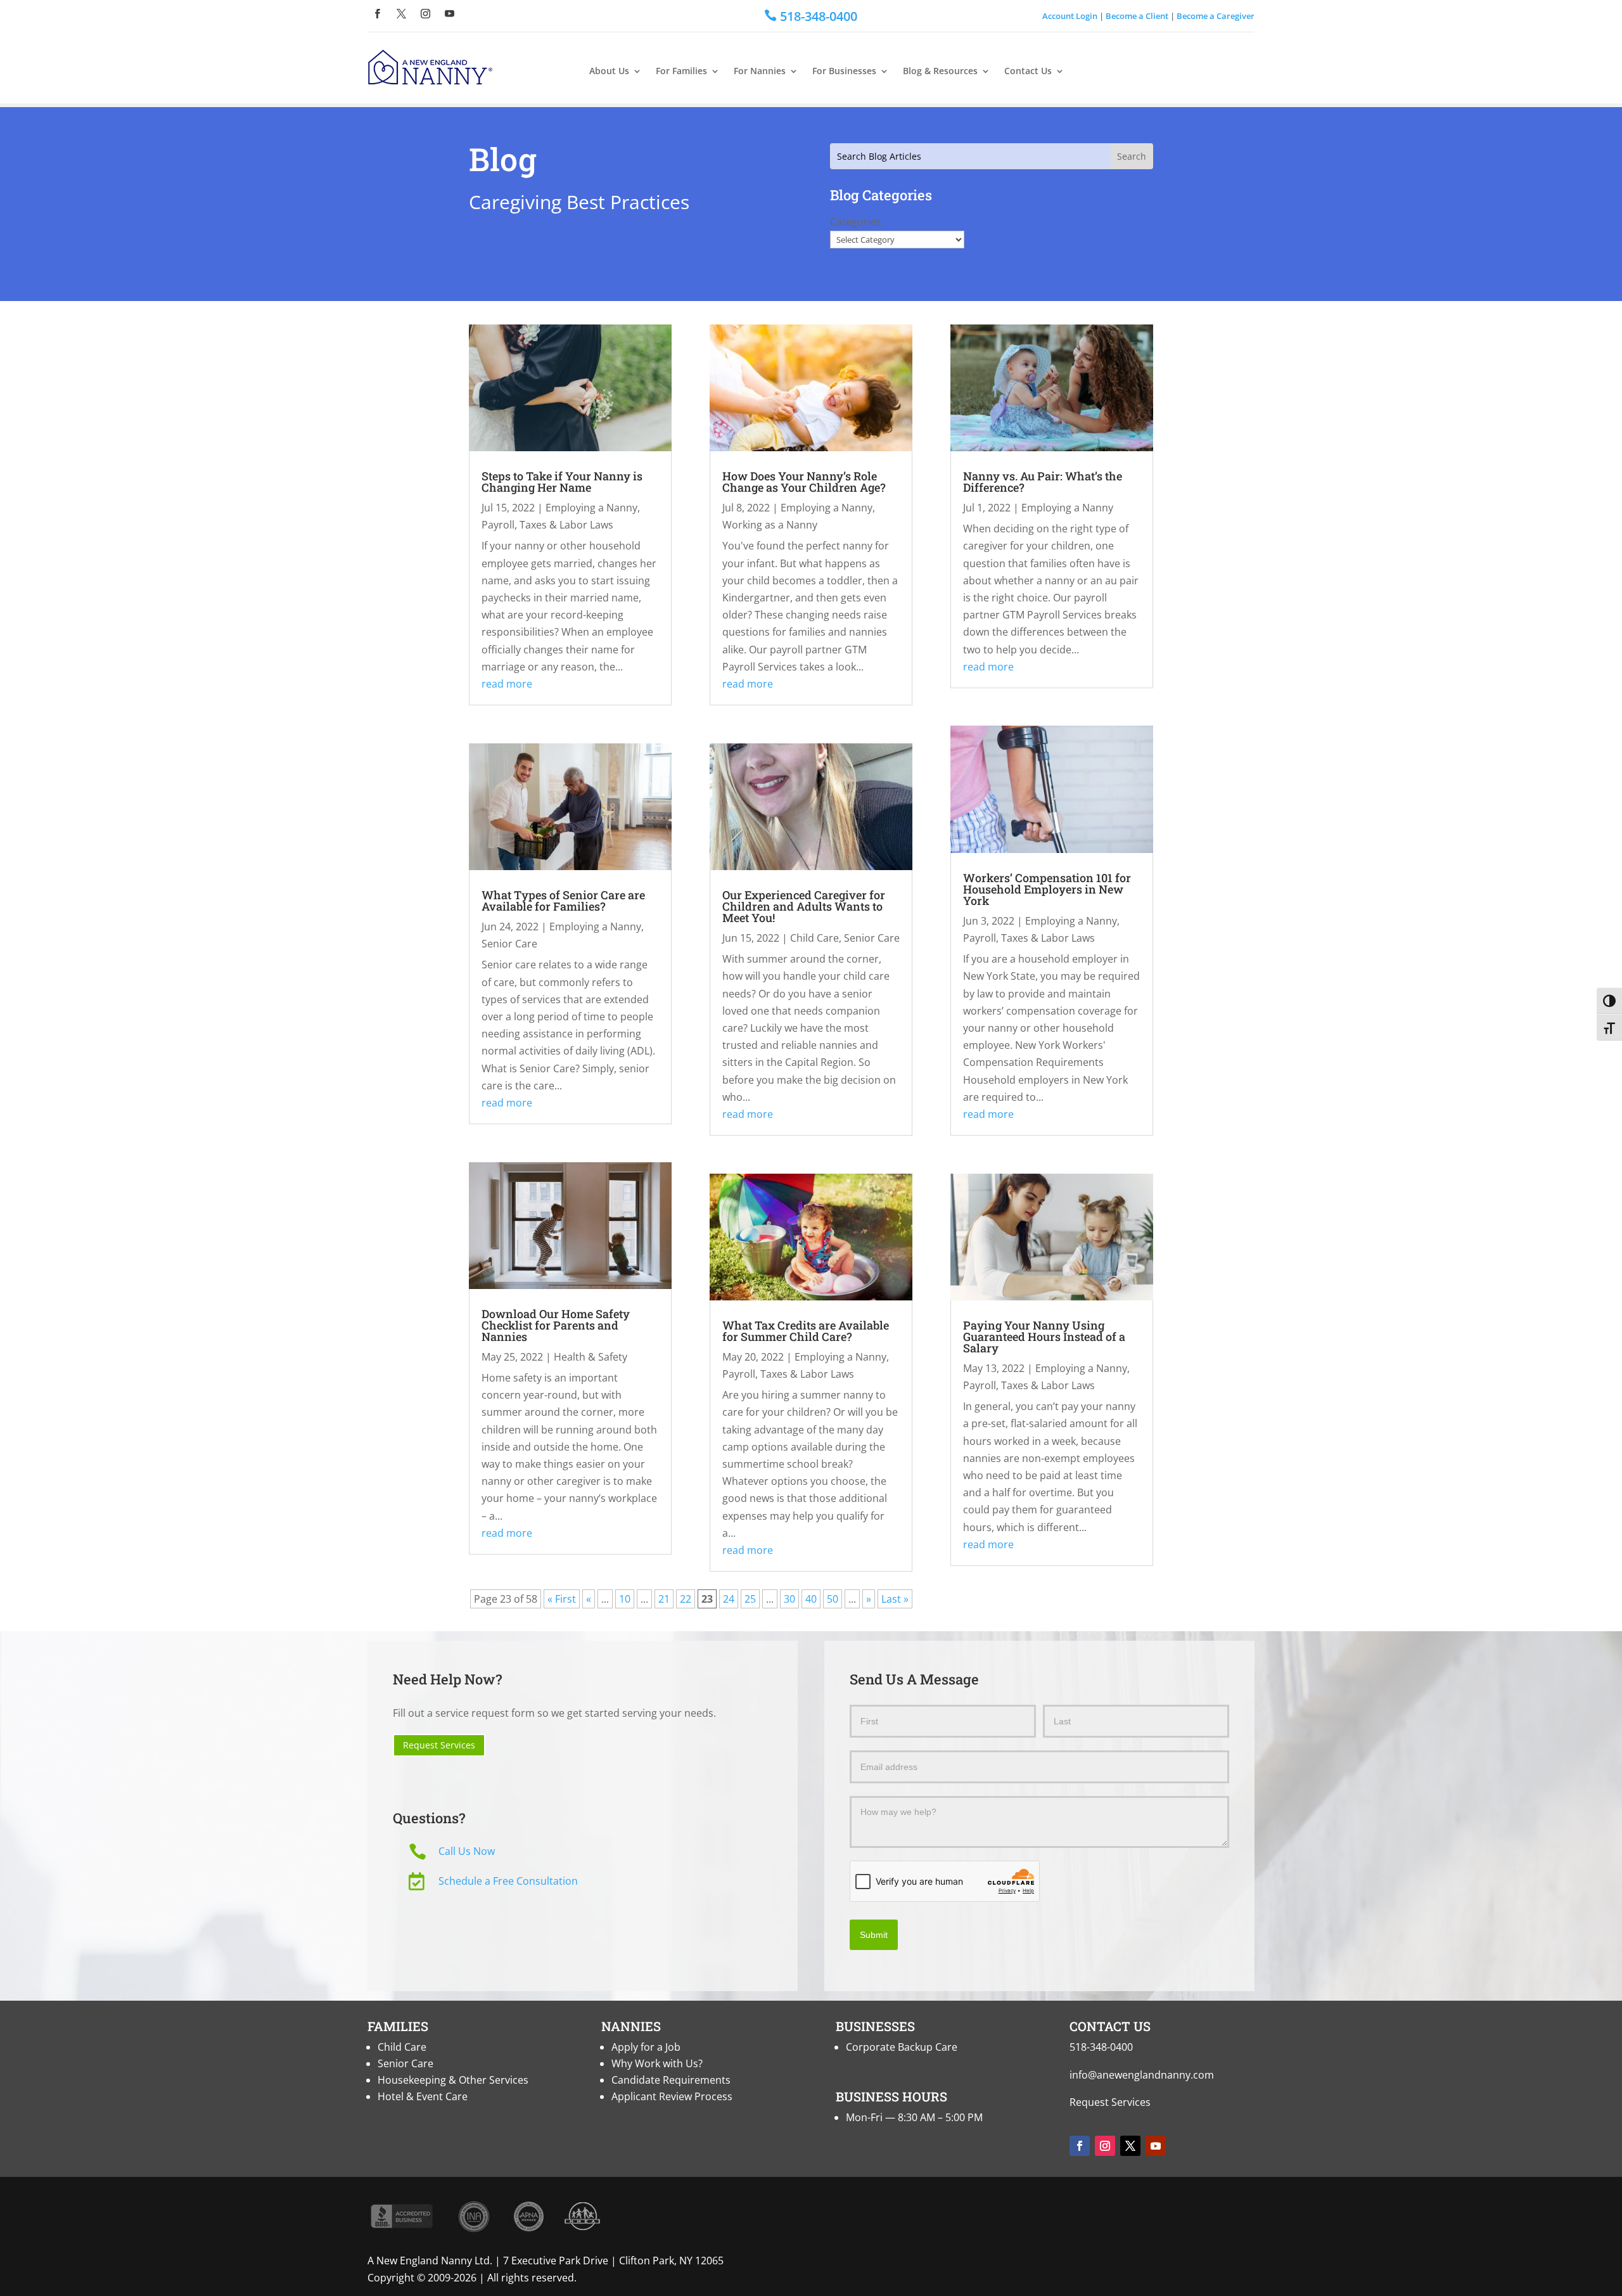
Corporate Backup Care (902, 2047)
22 (686, 1599)
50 (833, 1599)
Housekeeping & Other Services (453, 2080)
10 (625, 1599)
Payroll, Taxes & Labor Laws (547, 525)
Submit (874, 1935)
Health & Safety (591, 1357)
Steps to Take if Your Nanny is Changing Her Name (562, 482)
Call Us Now (467, 1851)
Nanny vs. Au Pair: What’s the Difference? (1043, 482)
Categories (856, 222)
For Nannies (760, 71)
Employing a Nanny (591, 508)
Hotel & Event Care (423, 2096)
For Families (681, 71)
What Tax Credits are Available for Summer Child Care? (806, 1331)
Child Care (814, 938)
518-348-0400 (1101, 2047)
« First (562, 1599)
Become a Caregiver (1216, 16)
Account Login (1070, 16)
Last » (895, 1599)
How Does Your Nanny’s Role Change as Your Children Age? (804, 482)
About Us (609, 71)
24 (729, 1599)
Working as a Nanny (770, 525)
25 (750, 1599)
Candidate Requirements (671, 2080)
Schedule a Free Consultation (508, 1881)
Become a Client (1137, 16)
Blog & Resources (940, 71)
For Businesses (844, 71)
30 (789, 1599)
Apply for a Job (646, 2047)
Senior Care (509, 944)
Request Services (439, 1745)
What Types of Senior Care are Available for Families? (563, 901)
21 (664, 1599)
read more (507, 684)
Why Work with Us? (657, 2063)
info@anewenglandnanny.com (1142, 2075)
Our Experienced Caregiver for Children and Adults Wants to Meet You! (804, 906)
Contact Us (1028, 71)
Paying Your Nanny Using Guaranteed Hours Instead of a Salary (1044, 1337)
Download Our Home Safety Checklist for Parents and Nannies (556, 1325)
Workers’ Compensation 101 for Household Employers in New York (1047, 889)
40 (811, 1599)
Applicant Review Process (672, 2096)
